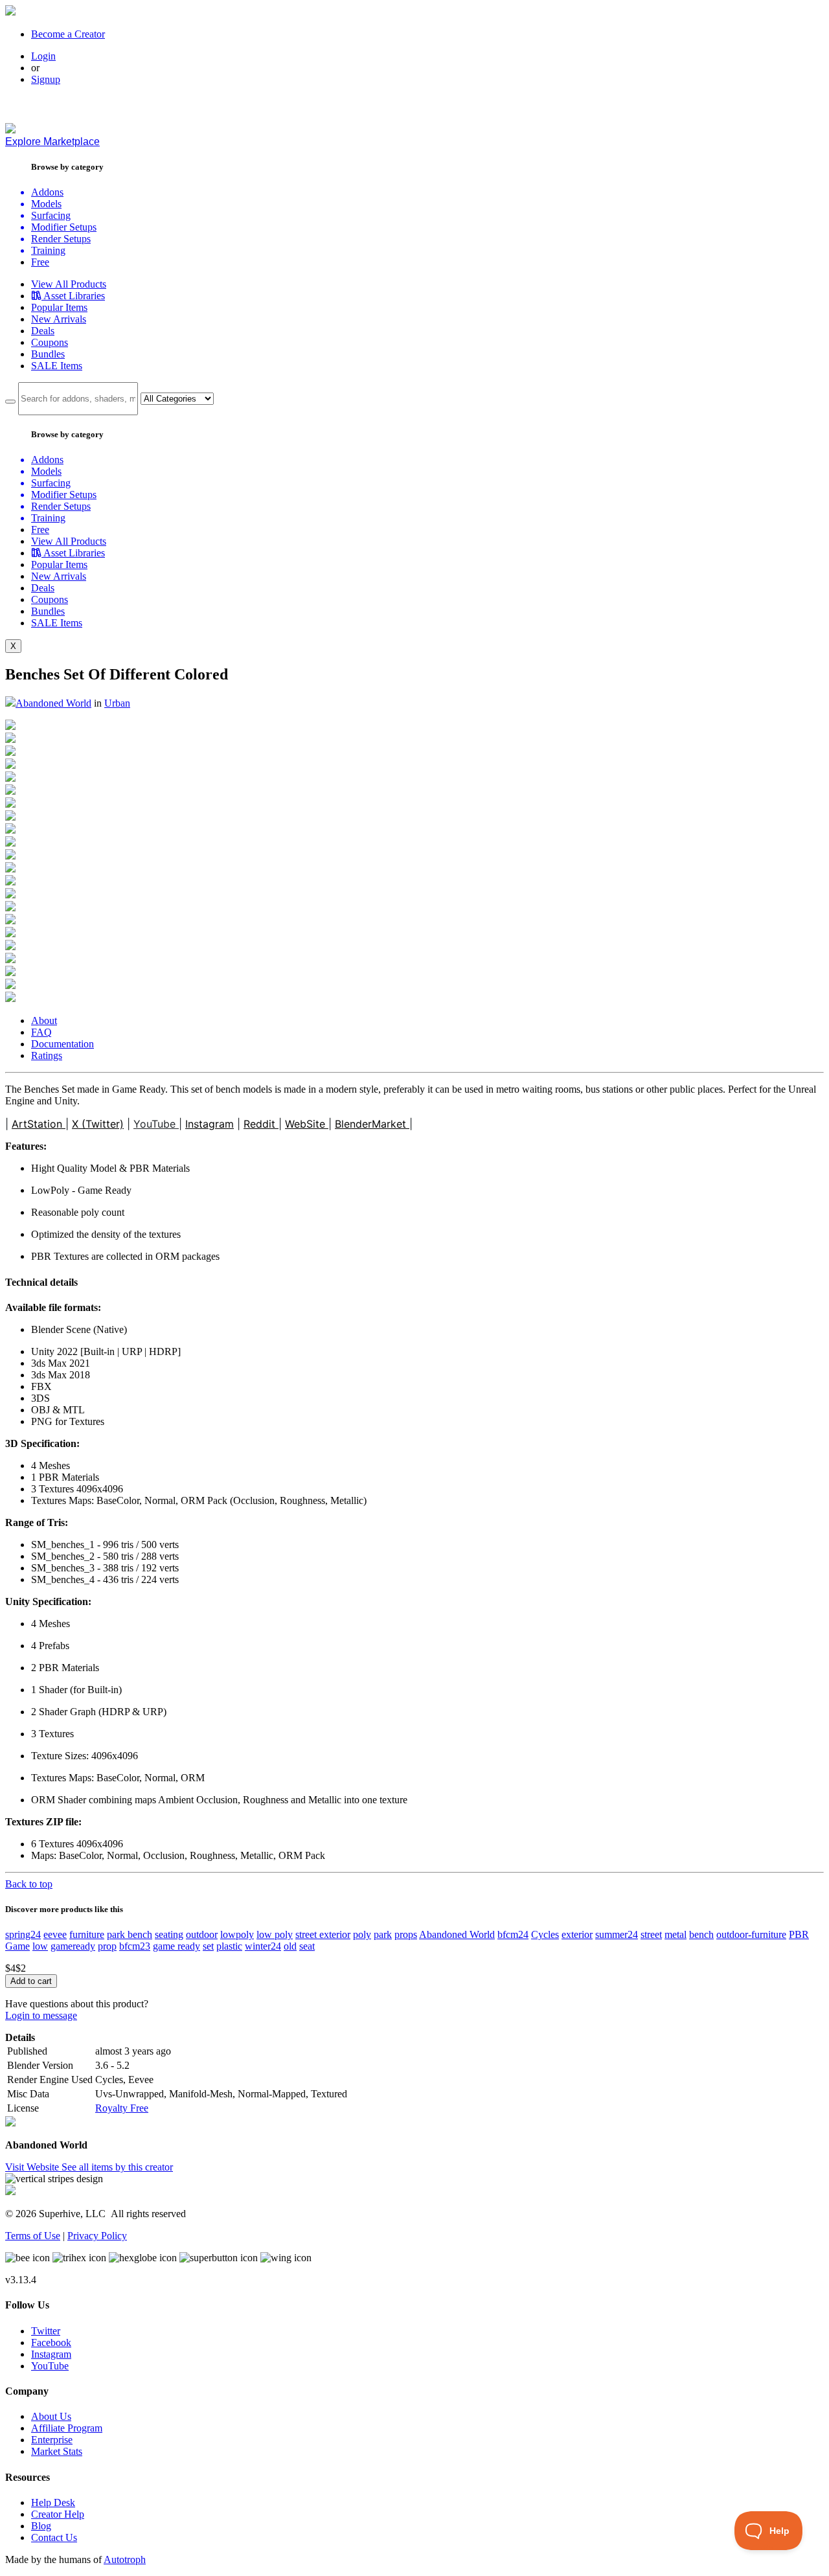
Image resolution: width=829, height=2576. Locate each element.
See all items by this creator (117, 2167)
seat (307, 1946)
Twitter (46, 2331)
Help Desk (53, 2502)
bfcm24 (513, 1934)
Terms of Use (33, 2236)
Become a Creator (68, 34)
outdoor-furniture (751, 1934)
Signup (46, 79)
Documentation (62, 1044)
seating (169, 1934)
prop (107, 1946)
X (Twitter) (98, 1124)
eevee (55, 1934)
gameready (73, 1946)
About (44, 1020)
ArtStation (39, 1124)
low (40, 1946)
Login (43, 56)
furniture (87, 1934)
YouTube (156, 1124)
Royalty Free (122, 2108)
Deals (43, 331)
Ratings (47, 1055)
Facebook (51, 2342)
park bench (130, 1934)
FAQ (41, 1032)
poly (362, 1934)
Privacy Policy (97, 2236)
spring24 (23, 1934)
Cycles (545, 1934)
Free (40, 262)
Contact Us (54, 2537)
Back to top (29, 1884)
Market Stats (57, 2451)
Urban (117, 703)
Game (17, 1946)
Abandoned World (53, 703)
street (651, 1934)
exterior (577, 1934)
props (406, 1934)
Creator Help (58, 2514)
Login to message (41, 2015)
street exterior (323, 1934)
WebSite (307, 1124)
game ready (176, 1946)
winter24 (263, 1946)
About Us (51, 2416)
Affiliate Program (67, 2428)
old (290, 1946)
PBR (799, 1934)
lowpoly (237, 1934)
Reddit (261, 1124)
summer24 (617, 1934)
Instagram (210, 1124)
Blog (41, 2526)
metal (676, 1934)
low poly (275, 1934)
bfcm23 (135, 1946)
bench (701, 1934)
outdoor (202, 1934)
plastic (229, 1946)
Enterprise (52, 2440)
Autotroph (125, 2559)
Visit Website (33, 2167)
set (208, 1946)
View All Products (69, 284)
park (383, 1934)
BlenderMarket (372, 1124)
